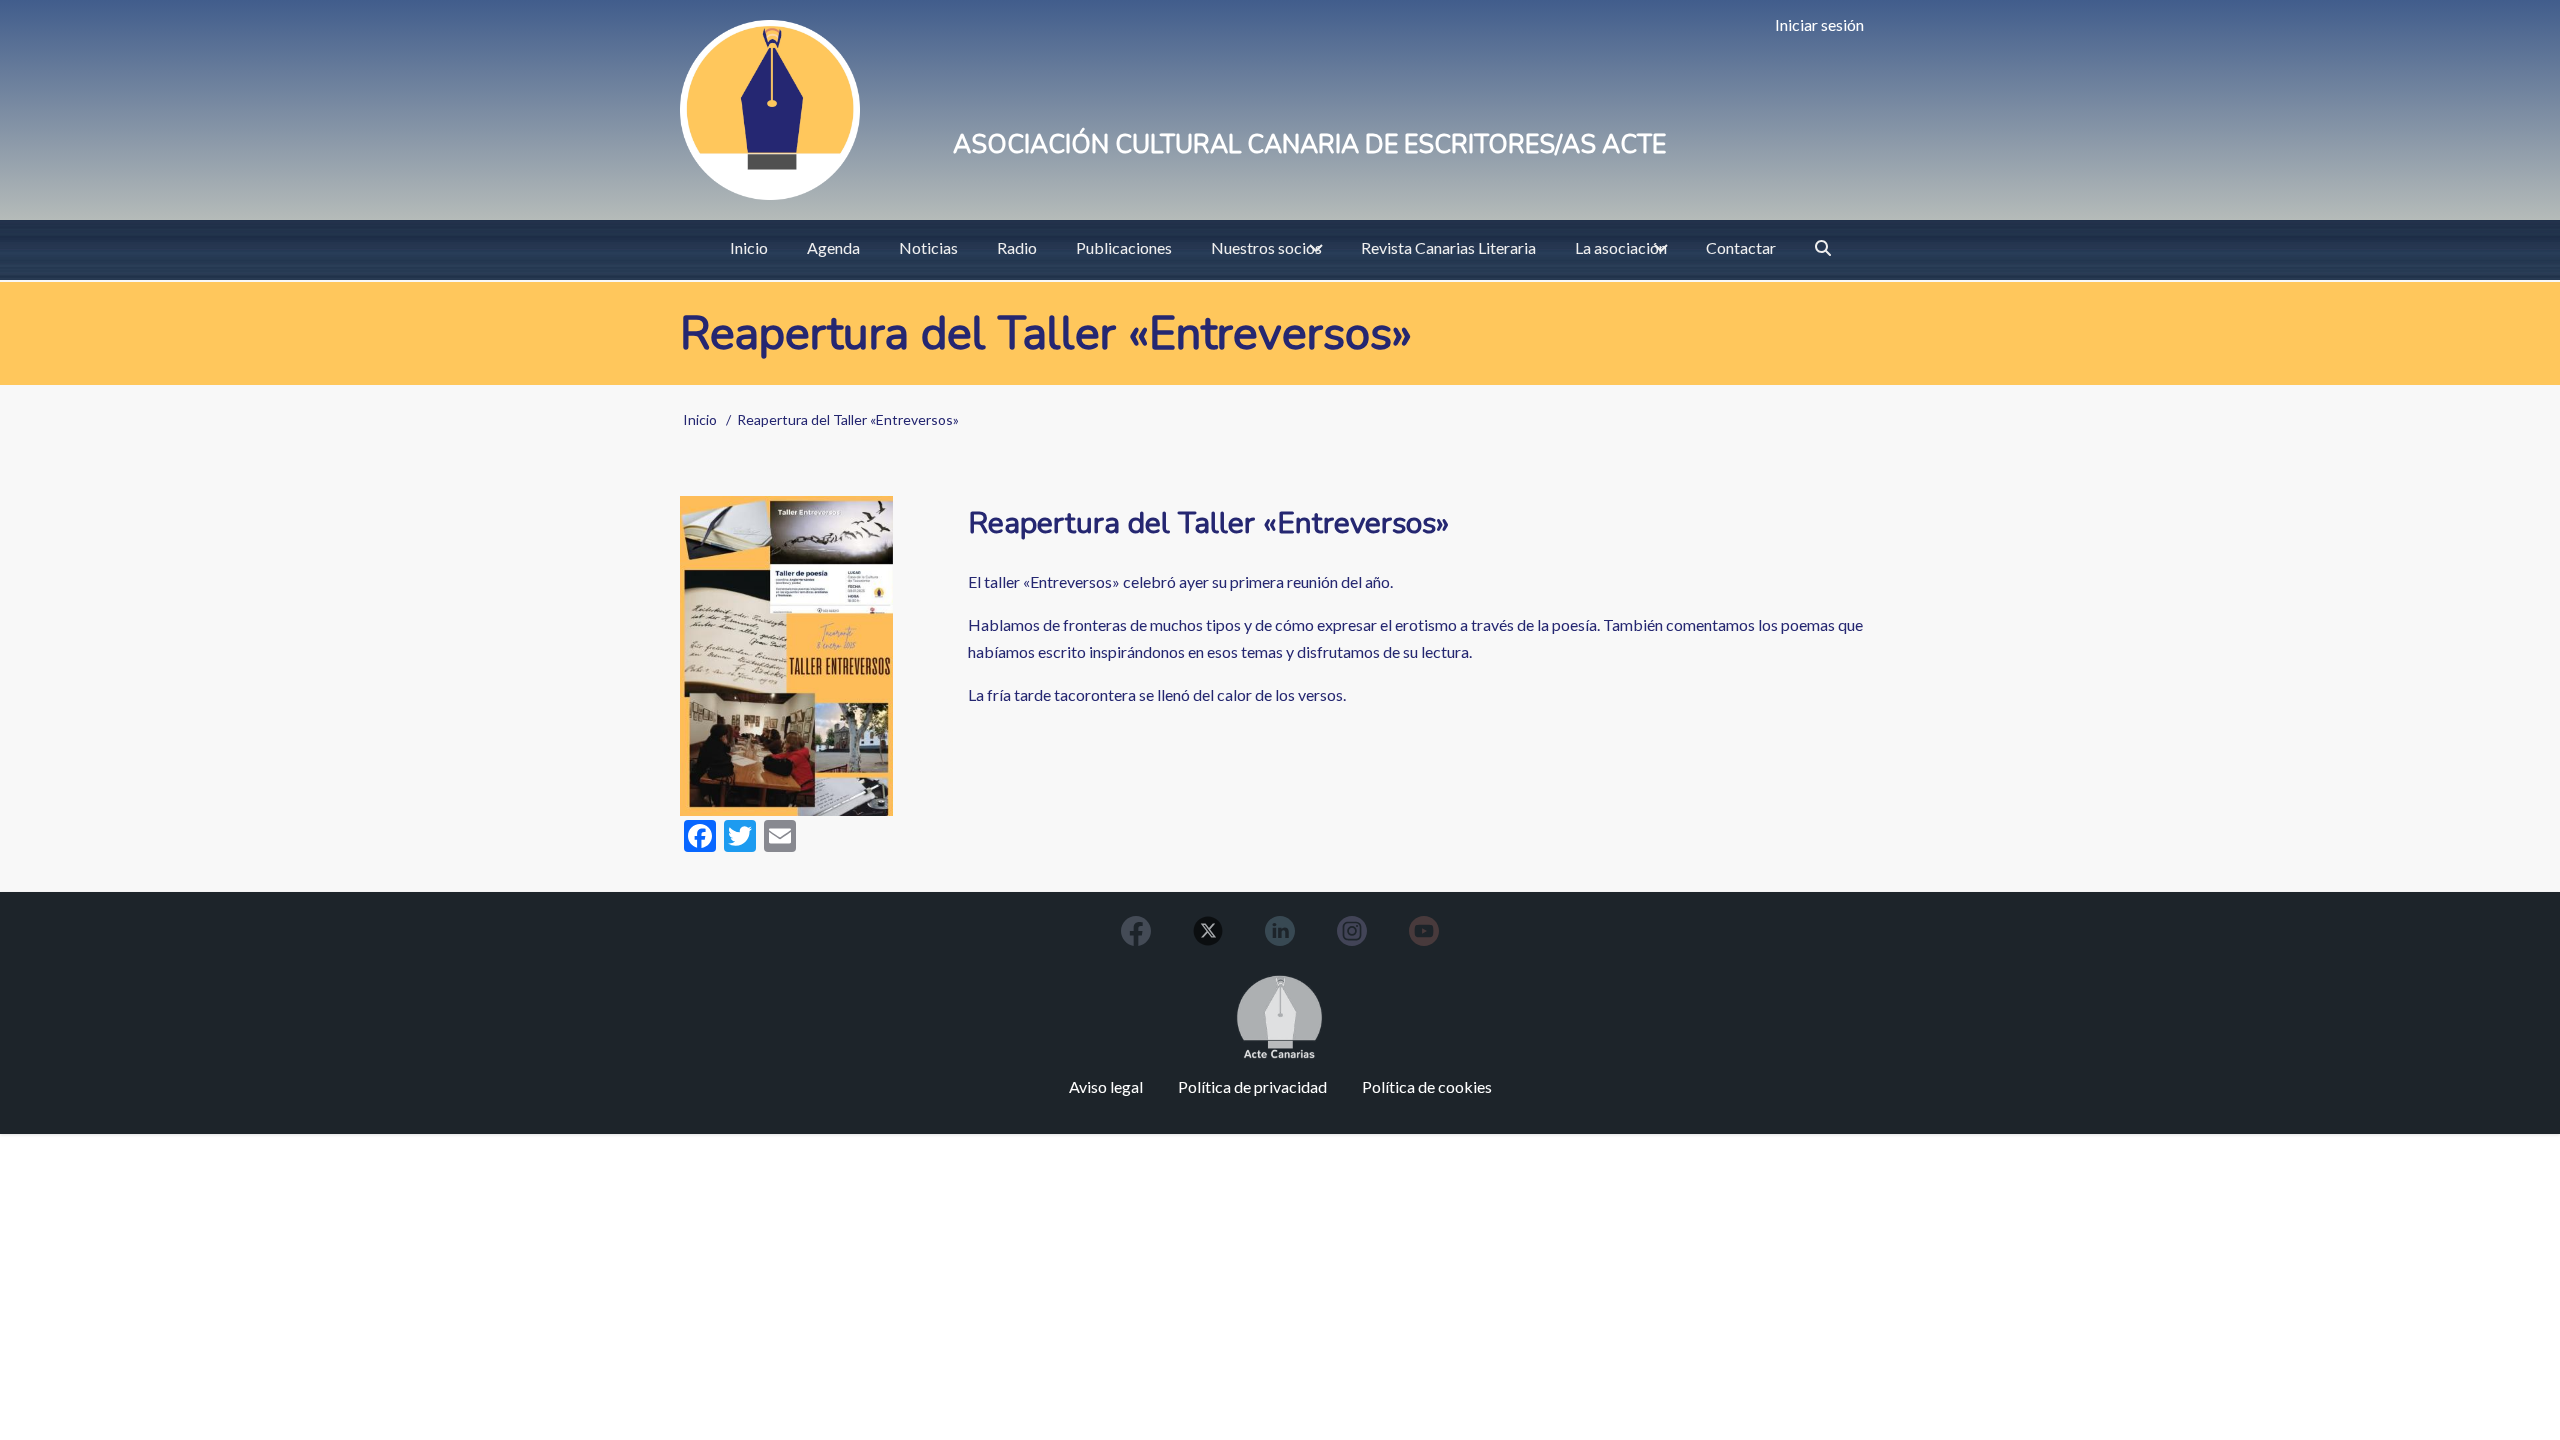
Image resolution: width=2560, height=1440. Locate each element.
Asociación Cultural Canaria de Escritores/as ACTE (1309, 145)
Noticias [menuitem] (928, 247)
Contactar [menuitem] (1741, 247)
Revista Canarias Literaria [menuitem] (1448, 247)
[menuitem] (1823, 248)
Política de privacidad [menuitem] (1252, 1086)
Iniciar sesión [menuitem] (1819, 24)
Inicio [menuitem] (749, 247)
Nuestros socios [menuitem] (1266, 247)
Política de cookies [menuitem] (1427, 1086)
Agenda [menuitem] (833, 247)
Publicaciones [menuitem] (1124, 247)
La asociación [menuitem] (1621, 247)
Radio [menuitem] (1017, 247)
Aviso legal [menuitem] (1106, 1086)
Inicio (700, 419)
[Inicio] (770, 110)
